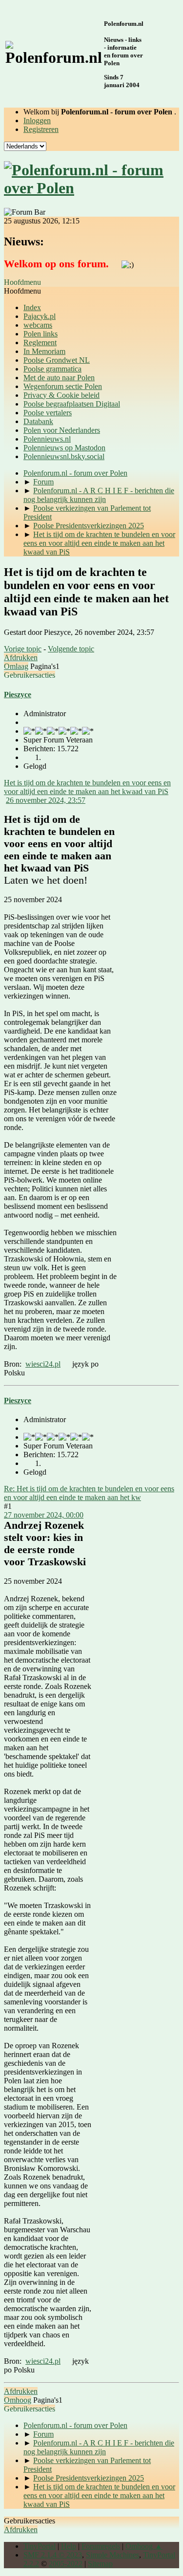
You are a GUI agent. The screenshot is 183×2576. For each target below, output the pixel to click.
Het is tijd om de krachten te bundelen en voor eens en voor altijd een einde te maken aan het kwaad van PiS (87, 787)
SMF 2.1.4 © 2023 (53, 2555)
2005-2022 (66, 2564)
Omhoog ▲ (144, 2546)
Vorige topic (23, 649)
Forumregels (101, 2546)
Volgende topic (71, 649)
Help (69, 2546)
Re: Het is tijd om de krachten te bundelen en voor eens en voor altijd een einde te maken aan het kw (89, 1493)
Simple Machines (112, 2555)
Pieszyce (18, 695)
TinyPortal (40, 2546)
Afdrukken (21, 658)
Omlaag (16, 666)
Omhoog (18, 2400)
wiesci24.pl (43, 1364)
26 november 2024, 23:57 (46, 800)
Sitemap (100, 2564)
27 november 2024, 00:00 (44, 1515)
